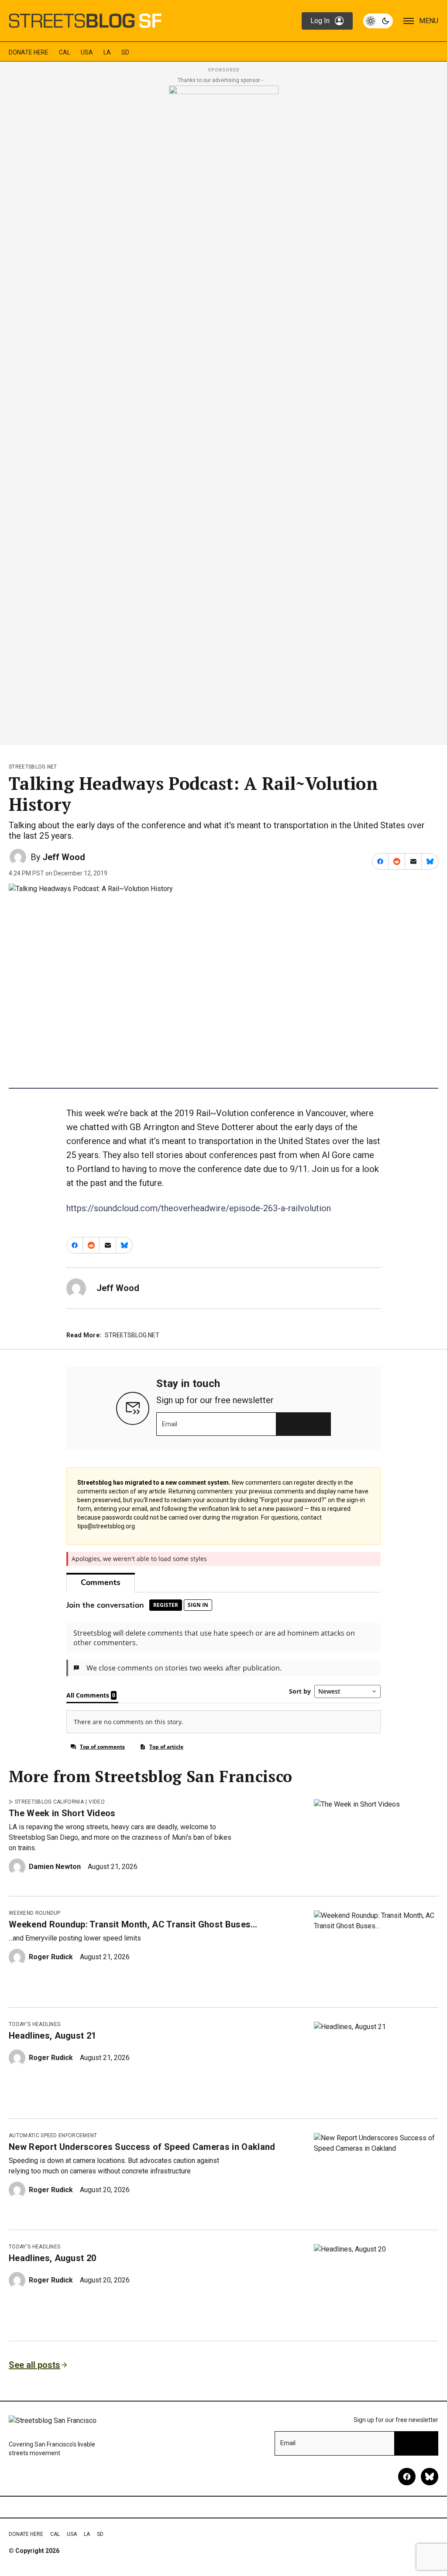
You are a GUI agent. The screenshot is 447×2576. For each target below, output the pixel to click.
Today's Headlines (34, 2024)
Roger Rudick (51, 1957)
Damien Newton (55, 1867)
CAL (65, 52)
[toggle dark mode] (378, 21)
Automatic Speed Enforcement (53, 2135)
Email (170, 1424)
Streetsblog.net (33, 767)
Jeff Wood (64, 857)
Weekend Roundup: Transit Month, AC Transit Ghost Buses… (133, 1924)
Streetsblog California (49, 1802)
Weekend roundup (35, 1913)
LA (107, 52)
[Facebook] (407, 2477)
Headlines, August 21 (52, 2036)
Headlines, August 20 (52, 2258)
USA (87, 52)
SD (125, 52)
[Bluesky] (430, 2477)
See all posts (34, 2365)
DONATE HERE (29, 52)
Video (97, 1802)
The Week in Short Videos (62, 1813)
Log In (320, 21)
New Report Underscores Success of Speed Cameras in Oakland (142, 2147)
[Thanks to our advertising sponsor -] (224, 413)
